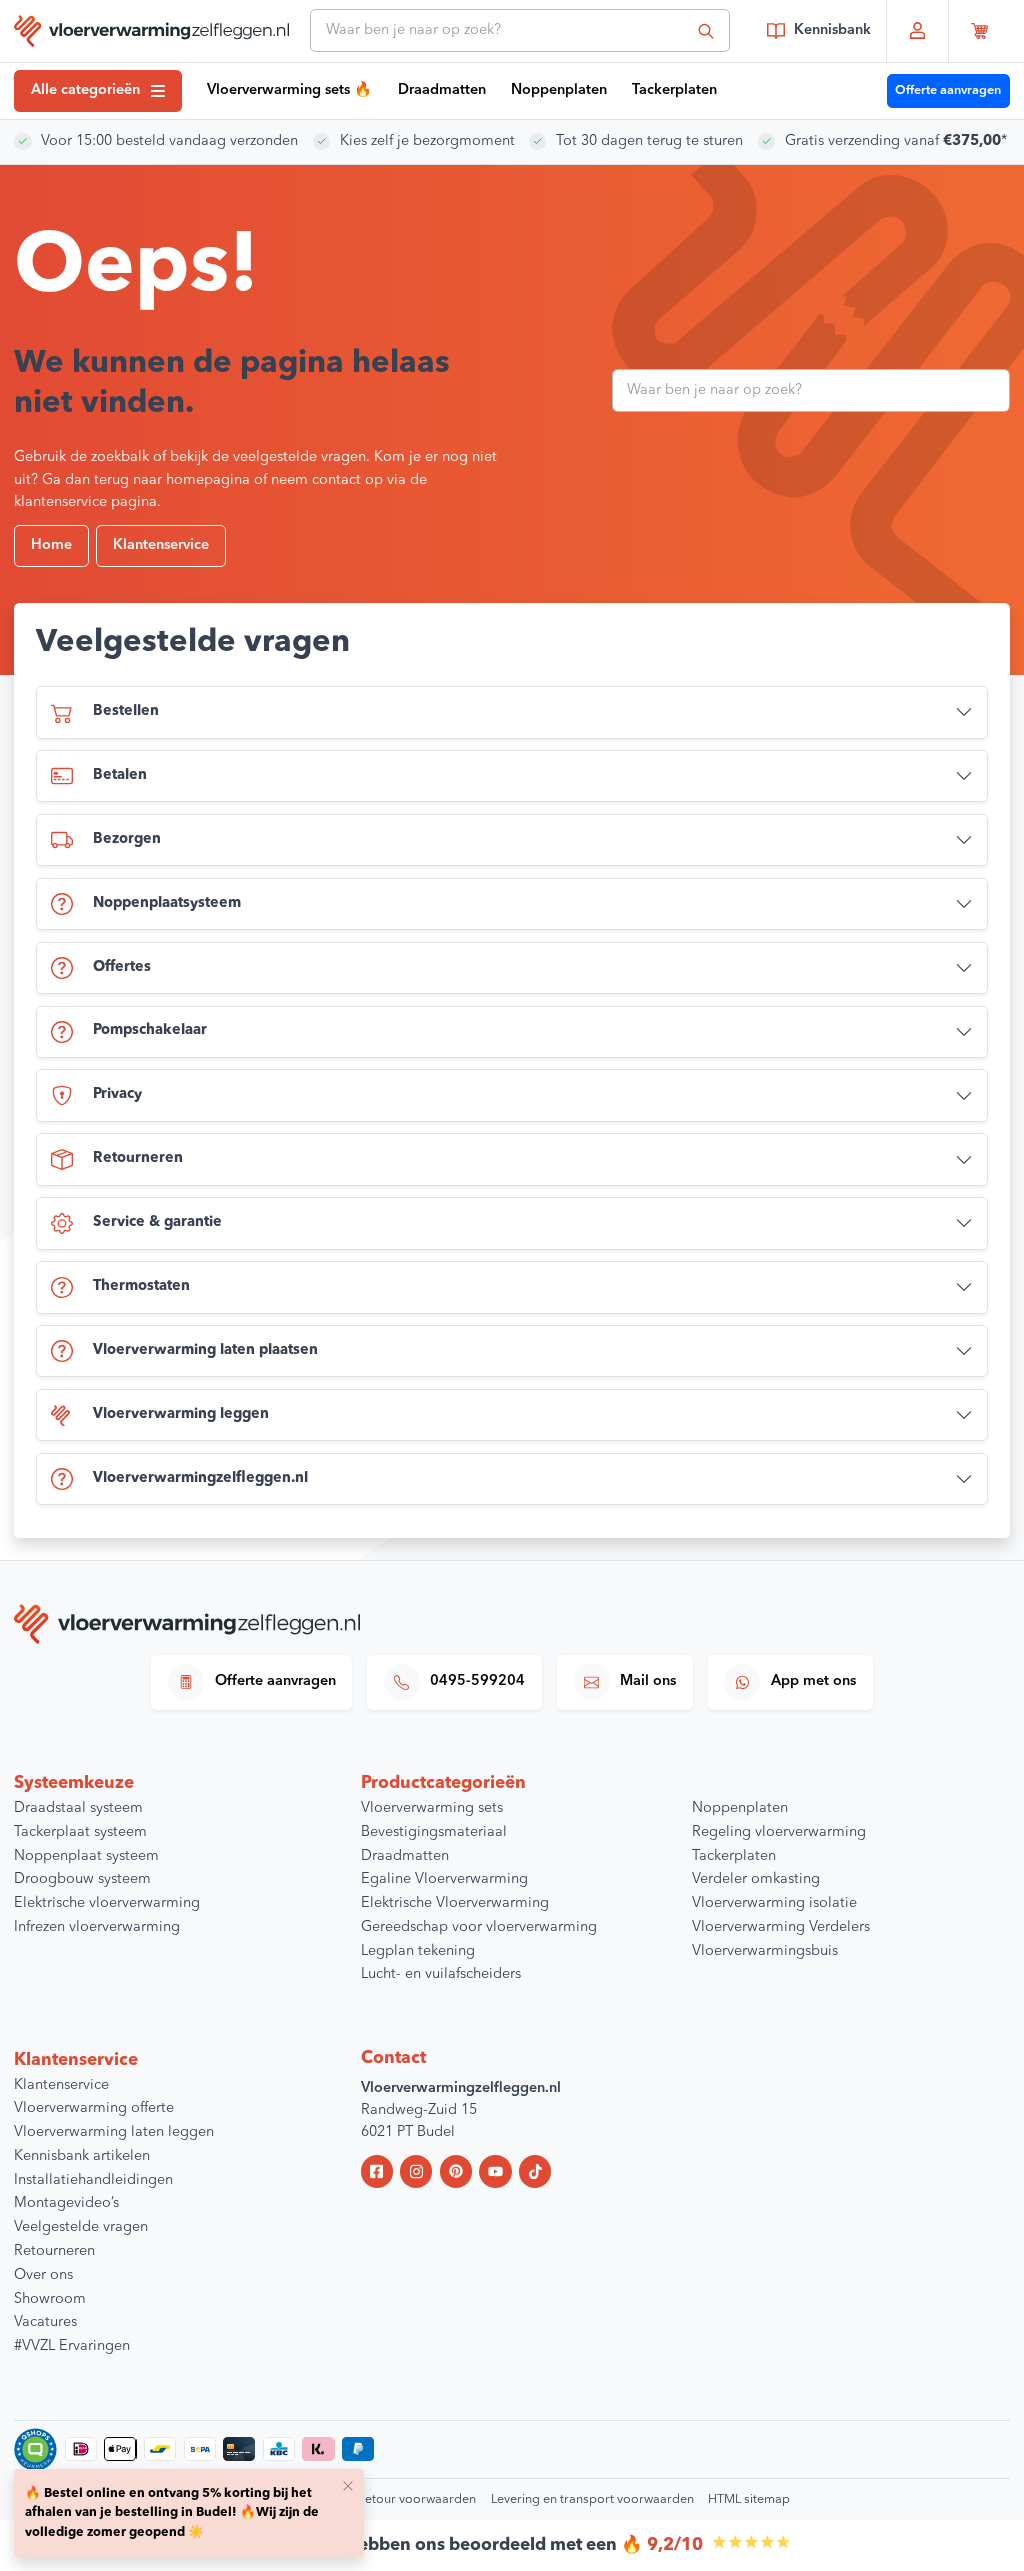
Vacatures (45, 2322)
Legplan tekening (418, 1951)
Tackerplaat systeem (80, 1832)
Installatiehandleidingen (93, 2180)
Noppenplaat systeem (86, 1856)
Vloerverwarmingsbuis (765, 1951)
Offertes (122, 967)
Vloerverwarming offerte (94, 2108)
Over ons (43, 2275)
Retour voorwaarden (416, 2499)
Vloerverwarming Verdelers (781, 1927)
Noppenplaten (559, 90)
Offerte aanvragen (948, 90)
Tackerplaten (674, 90)
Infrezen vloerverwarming (97, 1927)
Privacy (117, 1094)
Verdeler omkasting (756, 1879)
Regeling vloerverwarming (779, 1832)
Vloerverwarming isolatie (774, 1903)
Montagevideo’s (66, 2203)
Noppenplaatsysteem (167, 903)
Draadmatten (442, 90)
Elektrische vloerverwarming (107, 1903)
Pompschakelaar (150, 1030)
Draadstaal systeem (78, 1808)
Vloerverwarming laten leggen (114, 2132)
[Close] (348, 2485)
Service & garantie (157, 1222)
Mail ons (648, 1681)
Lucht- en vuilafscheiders (441, 1974)
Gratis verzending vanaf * (896, 141)
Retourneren (138, 1158)
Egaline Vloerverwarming (444, 1879)
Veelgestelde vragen (81, 2227)
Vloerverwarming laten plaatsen (205, 1350)
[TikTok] (535, 2171)
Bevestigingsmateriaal (434, 1832)
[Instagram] (416, 2171)
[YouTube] (495, 2171)
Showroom (50, 2299)
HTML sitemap (749, 2499)
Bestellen (126, 711)
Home (51, 545)
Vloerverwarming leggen (181, 1414)
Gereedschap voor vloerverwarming (479, 1927)
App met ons (813, 1681)
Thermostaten (141, 1286)
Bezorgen (127, 839)
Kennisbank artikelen (82, 2156)
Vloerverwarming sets (432, 1808)
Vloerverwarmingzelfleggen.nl (200, 1478)
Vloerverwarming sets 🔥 (289, 90)
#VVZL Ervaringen (72, 2346)
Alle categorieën (85, 90)
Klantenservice (161, 545)
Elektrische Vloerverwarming (455, 1903)
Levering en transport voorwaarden (592, 2499)
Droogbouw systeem (82, 1879)
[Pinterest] (456, 2171)
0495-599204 (477, 1681)
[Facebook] (377, 2171)
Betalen (120, 775)
